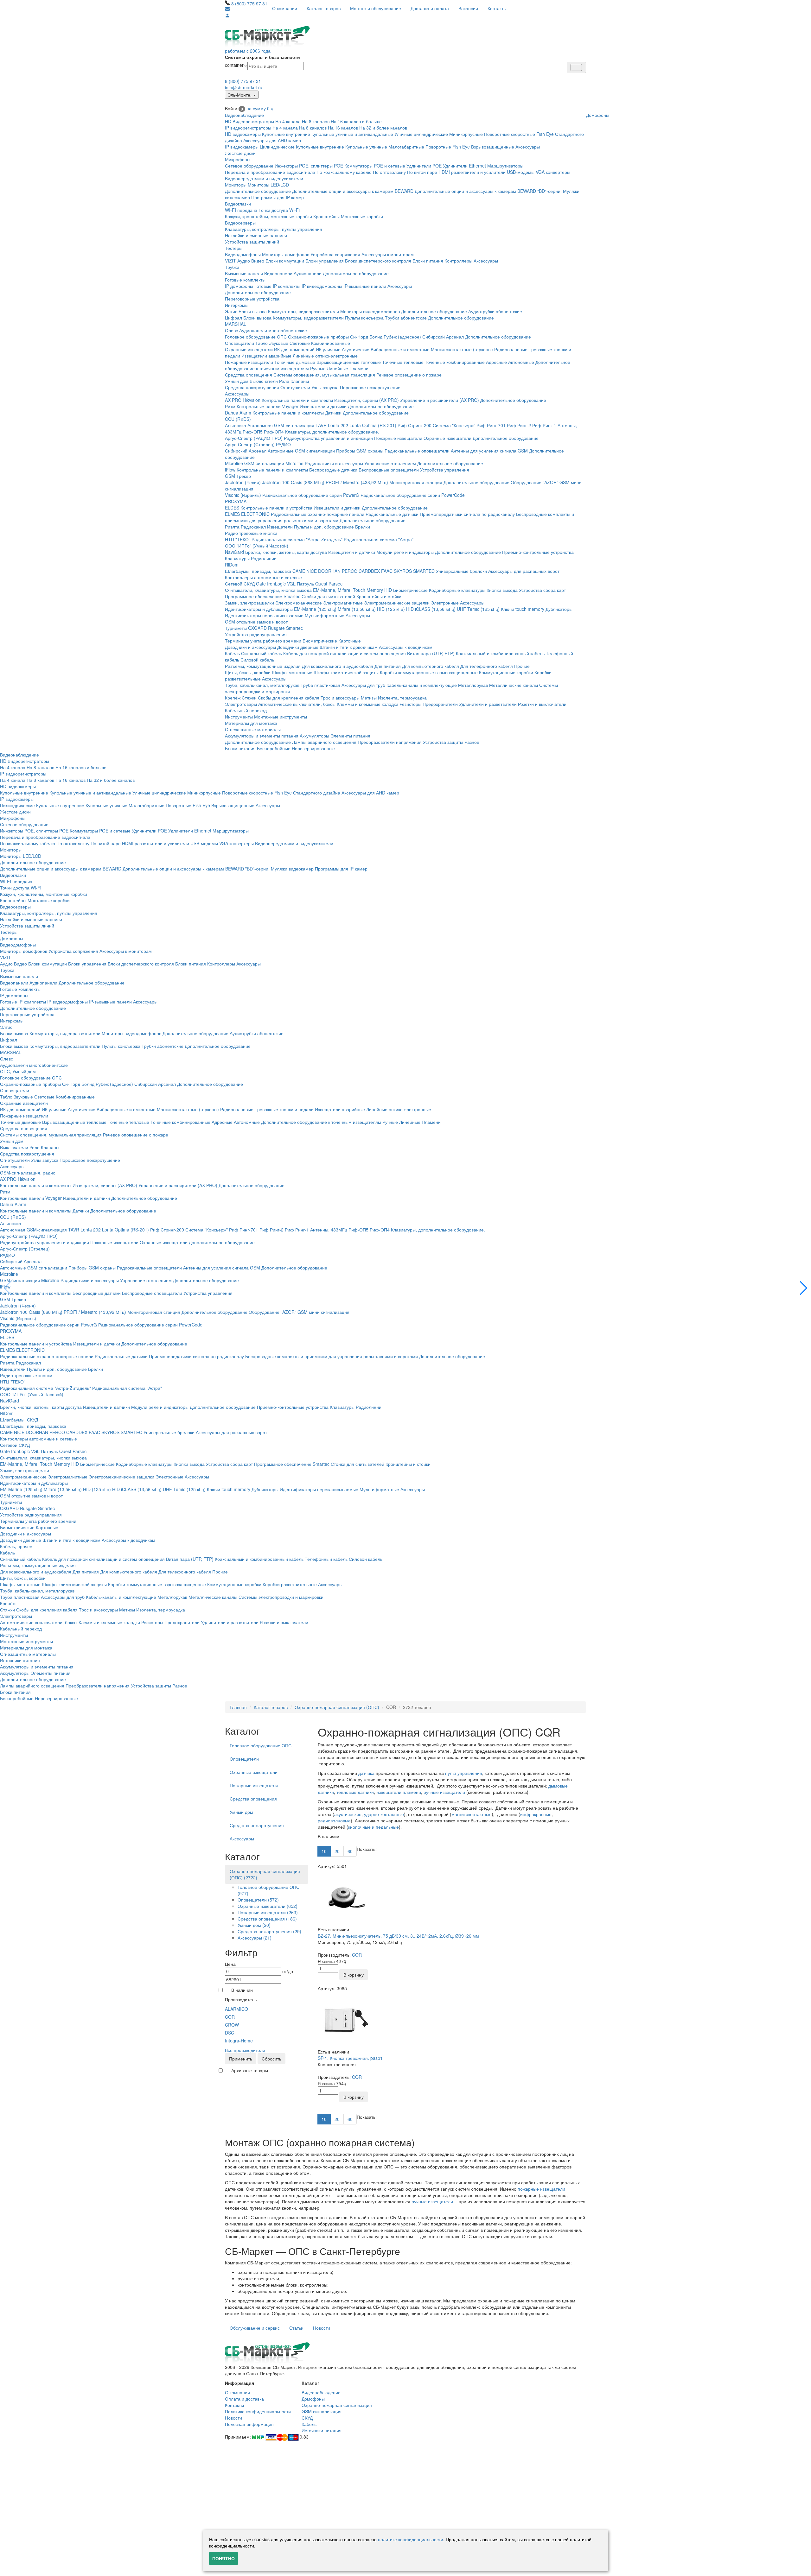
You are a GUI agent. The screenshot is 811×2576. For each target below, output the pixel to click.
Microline (234, 463)
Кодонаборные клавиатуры (457, 590)
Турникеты (236, 628)
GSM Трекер (238, 476)
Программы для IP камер (278, 197)
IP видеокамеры (242, 147)
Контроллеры (458, 261)
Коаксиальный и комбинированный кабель (500, 653)
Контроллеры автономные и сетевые (263, 577)
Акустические (356, 349)
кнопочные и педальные (374, 1827)
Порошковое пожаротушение (370, 387)
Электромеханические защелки (397, 603)
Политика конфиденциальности (258, 2411)
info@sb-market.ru (244, 87)
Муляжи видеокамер (292, 869)
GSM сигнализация (322, 2411)
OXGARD (257, 628)
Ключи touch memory (523, 609)
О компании (285, 8)
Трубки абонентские (406, 318)
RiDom (232, 565)
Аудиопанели (308, 273)
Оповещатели (239, 343)
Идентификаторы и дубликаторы (259, 609)
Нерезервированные (313, 748)
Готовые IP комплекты (277, 286)
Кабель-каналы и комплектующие (422, 685)
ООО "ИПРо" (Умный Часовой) (257, 546)
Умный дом (237, 381)
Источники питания (20, 1660)
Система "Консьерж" (454, 425)
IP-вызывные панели (365, 286)
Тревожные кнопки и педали (284, 1109)
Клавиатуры (237, 558)
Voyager (290, 406)
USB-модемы (521, 172)
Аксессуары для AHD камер (272, 140)
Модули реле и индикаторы (405, 552)
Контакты (497, 8)
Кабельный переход (246, 710)
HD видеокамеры (243, 134)
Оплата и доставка (244, 2399)
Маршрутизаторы (505, 166)
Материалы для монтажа (251, 723)
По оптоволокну (389, 172)
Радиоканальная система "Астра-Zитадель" (297, 539)
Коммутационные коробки (506, 672)
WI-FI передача (241, 210)
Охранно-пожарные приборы (318, 337)
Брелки (363, 527)
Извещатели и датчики (323, 406)
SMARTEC (424, 571)
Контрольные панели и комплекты (297, 400)
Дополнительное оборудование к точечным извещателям (321, 1122)
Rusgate (276, 628)
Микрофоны (238, 159)
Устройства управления (445, 470)
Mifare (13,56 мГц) (357, 609)
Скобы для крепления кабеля (289, 698)
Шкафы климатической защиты (346, 672)
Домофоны (598, 115)
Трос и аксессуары (340, 698)
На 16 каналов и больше (356, 121)
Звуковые (279, 343)
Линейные (338, 368)
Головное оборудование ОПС (256, 337)
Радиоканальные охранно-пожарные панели (318, 514)
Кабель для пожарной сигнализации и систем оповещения (345, 653)
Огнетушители (295, 387)
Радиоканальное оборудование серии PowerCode (413, 495)
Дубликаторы (559, 609)
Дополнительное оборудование (258, 191)
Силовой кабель (257, 660)
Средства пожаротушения (252, 387)
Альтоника (236, 425)
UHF (461, 609)
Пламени (359, 368)
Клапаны (300, 381)
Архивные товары (250, 2070)
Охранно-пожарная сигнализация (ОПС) (337, 1707)
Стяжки (249, 698)
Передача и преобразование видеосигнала (270, 172)
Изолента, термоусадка (402, 698)
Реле (284, 381)
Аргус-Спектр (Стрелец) (250, 444)
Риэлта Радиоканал (245, 527)
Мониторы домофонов (286, 254)
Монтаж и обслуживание (376, 8)
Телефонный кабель (326, 1559)
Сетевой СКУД (240, 584)
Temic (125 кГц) (483, 609)
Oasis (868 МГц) (308, 482)
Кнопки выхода (502, 590)
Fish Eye (545, 134)
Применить (241, 2059)
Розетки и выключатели (542, 704)
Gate (261, 584)
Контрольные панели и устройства (276, 508)
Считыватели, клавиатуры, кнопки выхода (268, 590)
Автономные (521, 362)
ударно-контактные (384, 1814)
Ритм (230, 406)
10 (324, 1851)
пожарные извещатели (541, 2189)
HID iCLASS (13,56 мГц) (431, 609)
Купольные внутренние (286, 134)
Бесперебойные (274, 748)
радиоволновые (334, 1820)
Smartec (294, 628)
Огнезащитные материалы (253, 729)
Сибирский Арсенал (443, 337)
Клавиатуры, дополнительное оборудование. (332, 432)
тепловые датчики (355, 1792)
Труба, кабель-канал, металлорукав (262, 685)
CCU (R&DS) (238, 419)
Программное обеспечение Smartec (263, 596)
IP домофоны (239, 286)
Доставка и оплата (430, 8)
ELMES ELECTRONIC (247, 514)
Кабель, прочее (16, 1546)
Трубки (232, 267)
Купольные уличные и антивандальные (352, 134)
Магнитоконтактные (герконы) (462, 349)
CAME (299, 571)
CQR (230, 2017)
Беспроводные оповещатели (389, 470)
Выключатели (264, 381)
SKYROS (403, 571)
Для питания (388, 666)
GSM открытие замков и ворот (256, 622)
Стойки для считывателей (328, 596)
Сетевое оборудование (249, 166)
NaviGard (234, 552)
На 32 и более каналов (383, 128)
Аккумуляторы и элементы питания (262, 736)
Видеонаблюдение (244, 115)
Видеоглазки (238, 204)
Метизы (369, 698)
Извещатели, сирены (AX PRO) (367, 400)
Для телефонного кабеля (487, 666)
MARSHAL (236, 324)
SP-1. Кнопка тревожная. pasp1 (350, 2058)
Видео (258, 261)
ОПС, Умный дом (18, 1071)
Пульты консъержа (364, 318)
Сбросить (271, 2059)
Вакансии (468, 8)
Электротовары (241, 704)
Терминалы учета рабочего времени (263, 641)
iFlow (230, 470)
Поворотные (438, 147)
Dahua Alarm (238, 413)
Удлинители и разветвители (488, 704)
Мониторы (236, 185)
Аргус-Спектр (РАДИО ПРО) (254, 438)
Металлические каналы (514, 685)
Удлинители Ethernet (464, 166)
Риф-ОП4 (274, 432)
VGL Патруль (300, 584)
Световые (300, 343)
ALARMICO (236, 2009)
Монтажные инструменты (281, 717)
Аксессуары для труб (363, 685)
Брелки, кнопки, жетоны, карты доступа (286, 552)
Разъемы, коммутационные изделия (263, 666)
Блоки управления (325, 261)
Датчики (333, 413)
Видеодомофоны (243, 254)
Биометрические (410, 590)
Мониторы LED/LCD (268, 185)
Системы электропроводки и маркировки (281, 1597)
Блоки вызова (253, 311)
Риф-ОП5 (253, 432)
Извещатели (280, 527)
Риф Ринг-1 (544, 425)
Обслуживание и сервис (255, 2328)
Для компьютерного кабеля (431, 666)
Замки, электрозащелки (249, 603)
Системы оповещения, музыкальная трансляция (324, 375)
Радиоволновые (511, 349)
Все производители (245, 2050)
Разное (472, 742)
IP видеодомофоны (322, 286)
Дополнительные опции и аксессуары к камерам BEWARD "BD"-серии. (488, 191)
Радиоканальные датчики (392, 514)
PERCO (350, 571)
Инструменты (239, 717)
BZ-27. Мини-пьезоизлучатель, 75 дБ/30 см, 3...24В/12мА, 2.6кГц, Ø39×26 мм (398, 1936)
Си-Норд (359, 337)
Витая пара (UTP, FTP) (431, 653)
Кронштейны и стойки (379, 596)
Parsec (335, 584)
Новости (322, 2328)
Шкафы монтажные (292, 672)
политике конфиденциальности (411, 2539)
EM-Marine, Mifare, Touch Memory (348, 590)
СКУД (307, 2418)
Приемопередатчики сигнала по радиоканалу (467, 514)
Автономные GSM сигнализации (301, 451)
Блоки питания (428, 261)
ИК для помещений (294, 349)
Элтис (231, 311)
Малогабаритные (406, 147)
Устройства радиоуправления (256, 634)
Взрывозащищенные (493, 147)
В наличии (242, 1990)
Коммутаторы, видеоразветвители (303, 311)
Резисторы (410, 704)
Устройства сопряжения (335, 254)
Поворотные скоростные (510, 134)
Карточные (350, 641)
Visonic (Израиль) (243, 495)
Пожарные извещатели (249, 362)
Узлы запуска (325, 387)
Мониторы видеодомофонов (370, 311)
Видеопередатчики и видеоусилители (264, 178)
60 (350, 1851)
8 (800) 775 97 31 (249, 3)
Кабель (232, 653)
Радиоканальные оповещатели (417, 451)
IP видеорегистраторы (248, 128)
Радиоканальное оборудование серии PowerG (311, 495)
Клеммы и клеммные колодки (367, 704)
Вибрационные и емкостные (400, 349)
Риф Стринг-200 (415, 425)
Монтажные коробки (362, 216)
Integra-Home (239, 2041)
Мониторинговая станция (416, 482)
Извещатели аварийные (266, 356)
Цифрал (233, 318)
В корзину (354, 1975)
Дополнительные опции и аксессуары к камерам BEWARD (353, 191)
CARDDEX (369, 571)
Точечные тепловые (403, 362)
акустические (348, 1814)
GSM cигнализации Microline (274, 463)
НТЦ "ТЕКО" (238, 539)
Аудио (244, 261)
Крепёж (233, 698)
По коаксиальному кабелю (344, 172)
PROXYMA (236, 501)
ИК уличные (328, 349)
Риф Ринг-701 (491, 425)
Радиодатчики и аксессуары (334, 463)
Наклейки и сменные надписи (256, 235)
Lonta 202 (338, 425)
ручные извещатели (444, 1792)
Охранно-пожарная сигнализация (337, 2405)
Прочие (522, 666)
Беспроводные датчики (333, 470)
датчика (366, 1773)
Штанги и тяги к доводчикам (349, 647)
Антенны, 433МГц (329, 1230)
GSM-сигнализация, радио (28, 1173)
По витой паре (422, 172)
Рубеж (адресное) (402, 337)
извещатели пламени (399, 1792)
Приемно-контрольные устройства (538, 552)
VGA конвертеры (553, 172)
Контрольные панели (259, 406)
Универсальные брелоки (461, 571)
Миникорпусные (466, 134)
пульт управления (464, 1773)
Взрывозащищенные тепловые (349, 362)
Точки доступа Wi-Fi (279, 210)
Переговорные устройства (252, 299)
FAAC (387, 571)
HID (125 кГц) (391, 609)
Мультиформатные (325, 615)
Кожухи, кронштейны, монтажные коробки (268, 216)
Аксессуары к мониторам (388, 254)
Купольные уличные (366, 147)
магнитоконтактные (472, 1814)
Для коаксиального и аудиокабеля (338, 666)
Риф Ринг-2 (519, 425)
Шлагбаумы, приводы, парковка (258, 571)
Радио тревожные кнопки (251, 533)
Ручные (318, 368)
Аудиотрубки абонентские (495, 311)
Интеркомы (237, 305)
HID (388, 590)
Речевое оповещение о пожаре (409, 375)
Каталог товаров (324, 8)
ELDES (232, 508)
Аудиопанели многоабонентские (273, 330)
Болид (376, 337)
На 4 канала (288, 121)
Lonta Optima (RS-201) (373, 425)
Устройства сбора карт (542, 590)
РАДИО (283, 444)
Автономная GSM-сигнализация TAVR (287, 425)
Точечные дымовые (295, 362)
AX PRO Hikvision (243, 400)
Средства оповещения (249, 375)
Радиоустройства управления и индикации (328, 438)
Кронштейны (326, 216)
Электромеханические (299, 603)
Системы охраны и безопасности (262, 57)
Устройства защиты (443, 742)
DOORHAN (329, 571)
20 (337, 1851)
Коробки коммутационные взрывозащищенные (429, 672)
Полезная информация (249, 2424)
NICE (312, 571)
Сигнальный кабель (262, 653)
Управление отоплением (390, 463)
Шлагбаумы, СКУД (19, 1420)
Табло (262, 343)
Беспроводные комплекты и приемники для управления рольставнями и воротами (332, 1356)
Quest (321, 584)
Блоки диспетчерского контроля (378, 261)
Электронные (445, 603)
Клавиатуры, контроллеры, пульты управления (274, 229)
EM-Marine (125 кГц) (315, 609)
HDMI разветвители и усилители (472, 172)
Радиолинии (264, 558)
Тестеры (234, 248)
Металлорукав (473, 685)
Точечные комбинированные (455, 362)
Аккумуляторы (314, 736)
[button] (804, 1288)
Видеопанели (278, 273)
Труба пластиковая (320, 685)
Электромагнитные (343, 603)
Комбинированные (331, 343)
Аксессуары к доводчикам (406, 647)
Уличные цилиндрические (421, 134)
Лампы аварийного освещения (324, 742)
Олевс (231, 330)
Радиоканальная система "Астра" (379, 539)
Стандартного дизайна (317, 793)
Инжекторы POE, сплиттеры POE (309, 166)
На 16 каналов (343, 128)
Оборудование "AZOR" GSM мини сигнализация (299, 1312)
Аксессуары (528, 147)
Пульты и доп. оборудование (324, 527)
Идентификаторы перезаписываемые (264, 615)
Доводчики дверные (298, 647)
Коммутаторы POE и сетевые (375, 166)
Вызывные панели (244, 273)
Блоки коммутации (285, 261)
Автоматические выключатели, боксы (297, 704)
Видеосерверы (240, 223)
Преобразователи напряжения (390, 742)
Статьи (296, 2328)
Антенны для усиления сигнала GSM (489, 451)
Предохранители (440, 704)
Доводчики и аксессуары (250, 647)
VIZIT (230, 261)
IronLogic (276, 584)
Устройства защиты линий (252, 242)
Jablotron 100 (276, 482)
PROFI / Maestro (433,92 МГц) (357, 482)
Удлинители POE (424, 166)
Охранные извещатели (249, 349)
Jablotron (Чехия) (243, 482)
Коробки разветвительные (290, 1584)
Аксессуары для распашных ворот (524, 571)
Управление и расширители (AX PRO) (440, 400)
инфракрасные (536, 1814)
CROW (232, 2025)
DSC (230, 2033)
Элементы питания (350, 736)
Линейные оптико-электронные (325, 356)
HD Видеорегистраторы (249, 121)
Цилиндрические (277, 147)
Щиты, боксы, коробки (248, 672)
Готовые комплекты (245, 280)
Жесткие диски (240, 153)
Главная (238, 1707)
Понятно (224, 2558)
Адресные (496, 362)
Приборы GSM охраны (360, 451)
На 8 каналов (316, 121)
